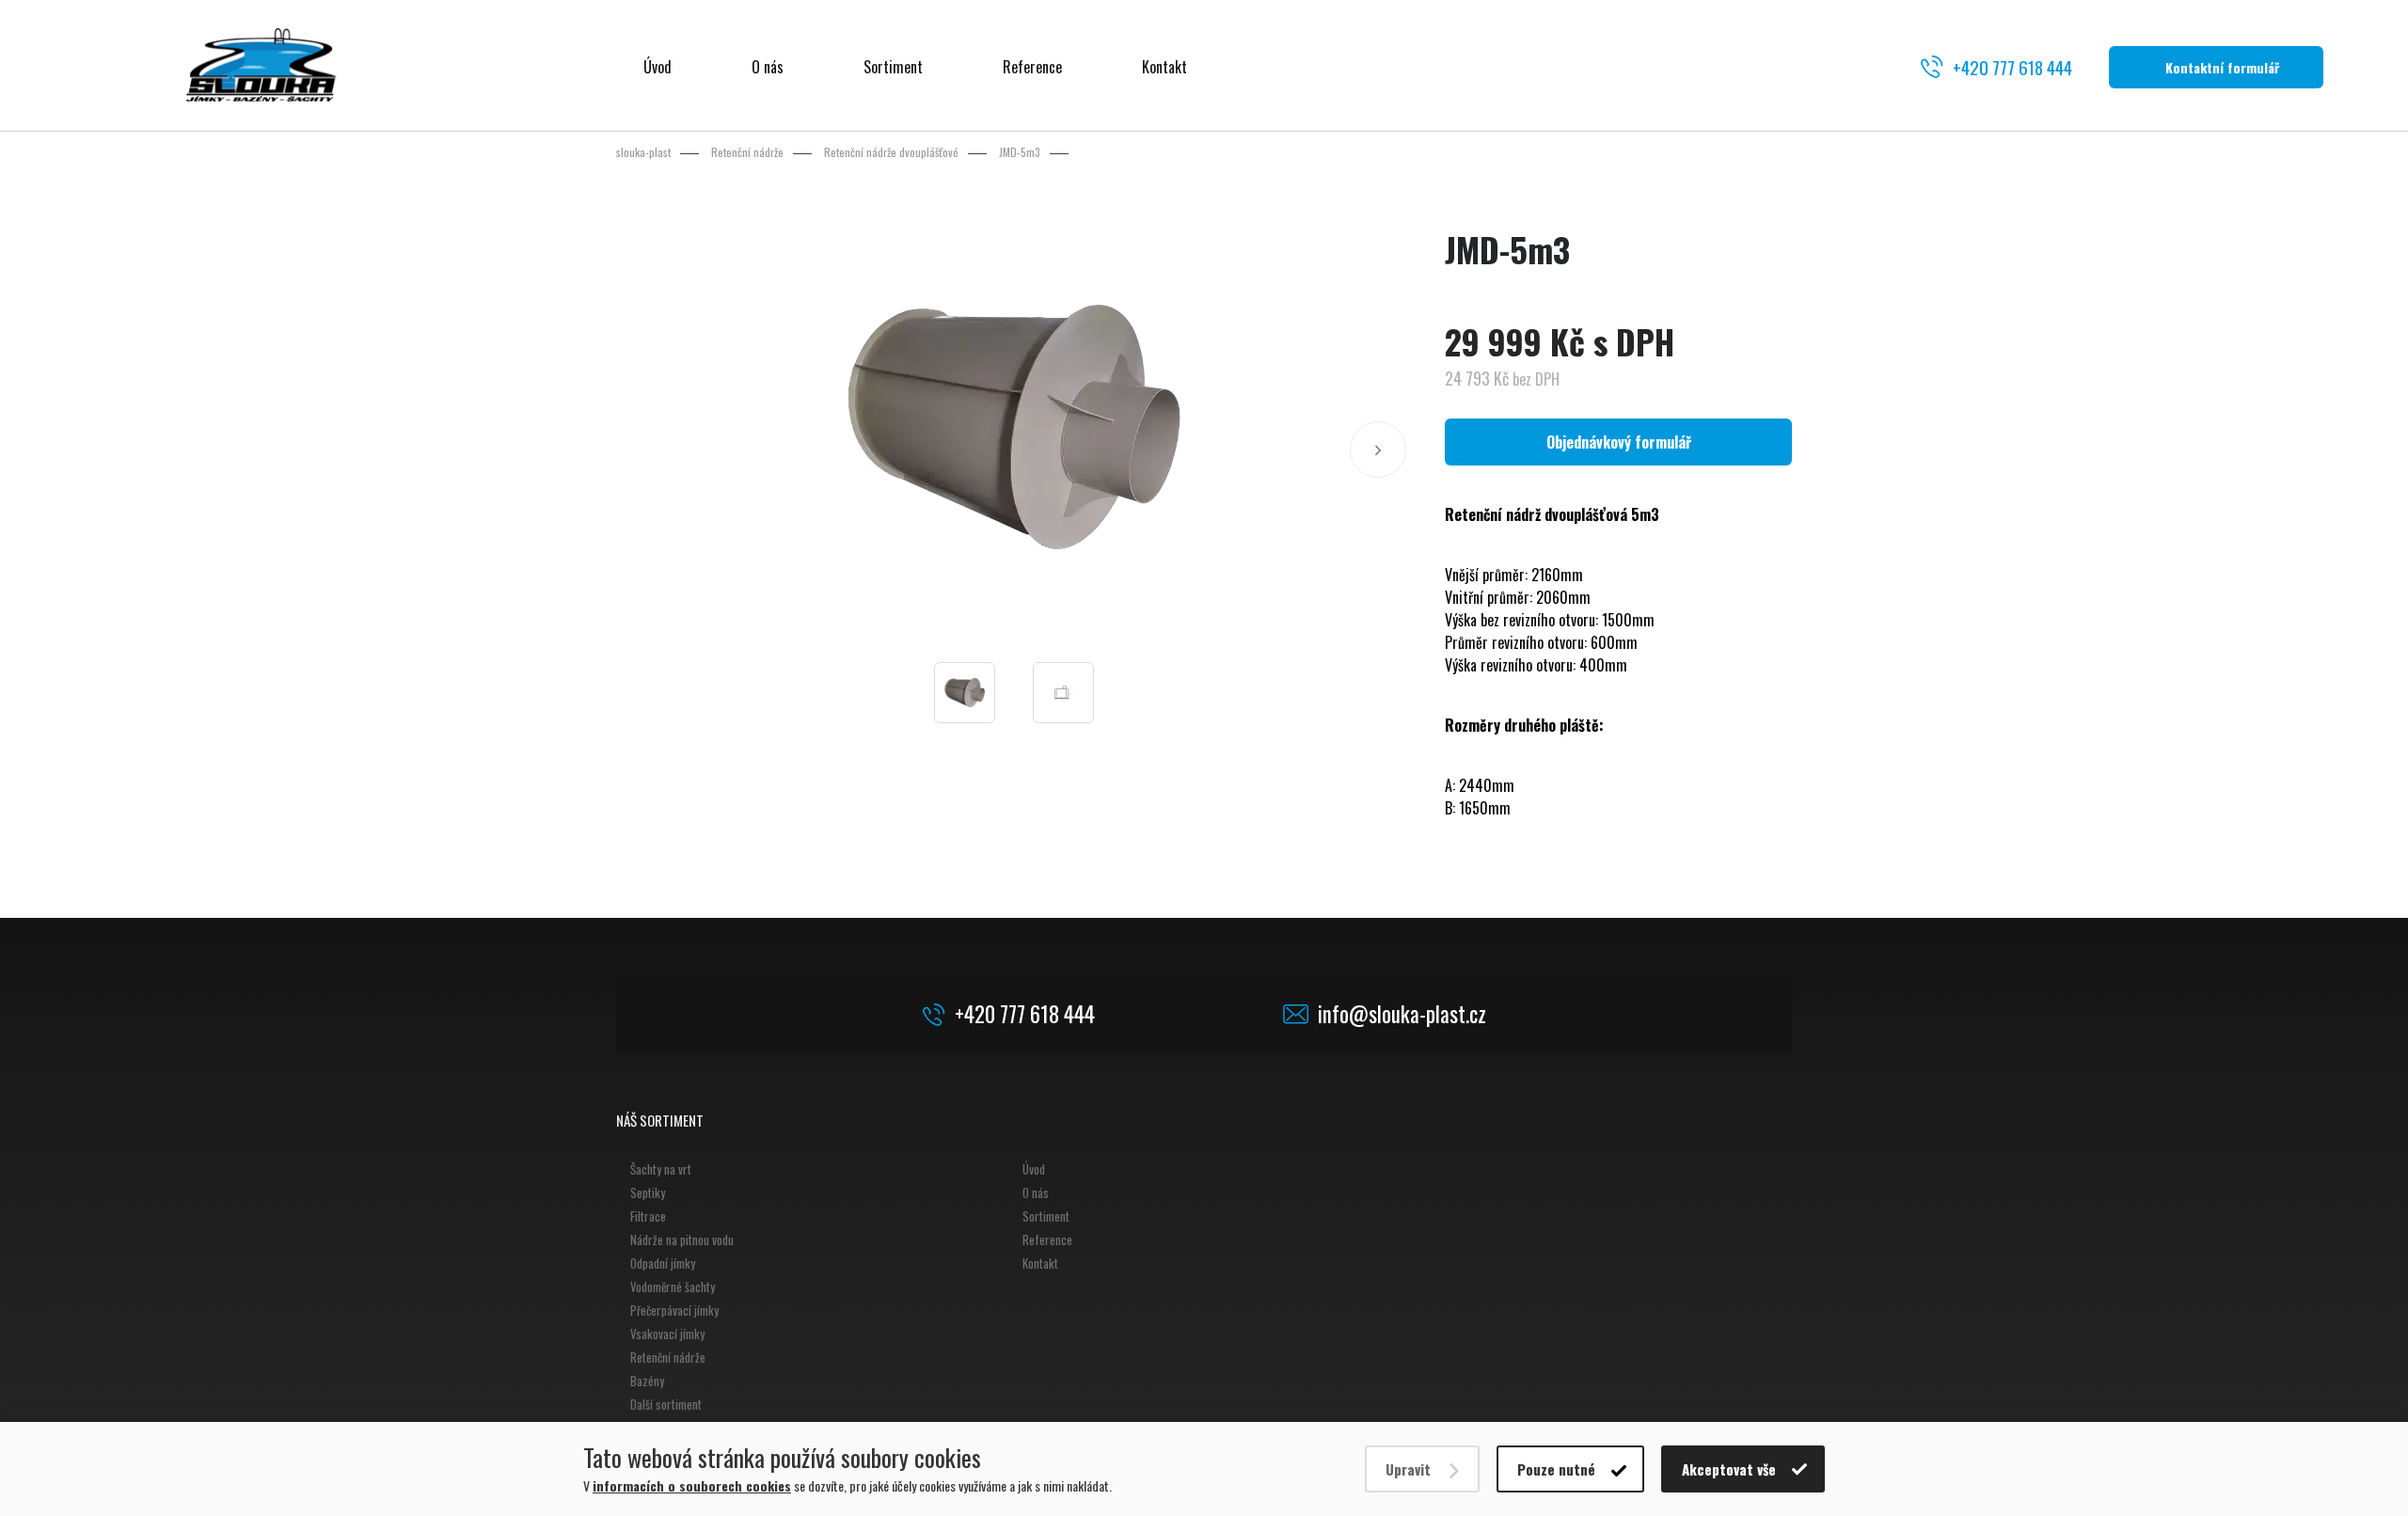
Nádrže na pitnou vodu (682, 1240)
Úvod (657, 67)
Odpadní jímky (663, 1263)
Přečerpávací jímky (674, 1310)
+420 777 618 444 (2012, 67)
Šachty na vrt (661, 1169)
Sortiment (893, 67)
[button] (1378, 450)
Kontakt (1164, 67)
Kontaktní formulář (2222, 67)
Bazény (647, 1381)
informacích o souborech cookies (692, 1485)
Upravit (1408, 1469)
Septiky (648, 1192)
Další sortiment (666, 1404)
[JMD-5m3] (1014, 427)
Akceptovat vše (1729, 1469)
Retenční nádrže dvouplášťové (891, 152)
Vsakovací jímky (667, 1334)
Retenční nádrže (747, 152)
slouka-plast (643, 152)
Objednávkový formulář (1619, 442)
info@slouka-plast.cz (1402, 1014)
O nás (768, 67)
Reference (1032, 67)
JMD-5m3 (1020, 152)
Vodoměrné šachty (673, 1287)
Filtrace (648, 1216)
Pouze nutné (1556, 1469)
